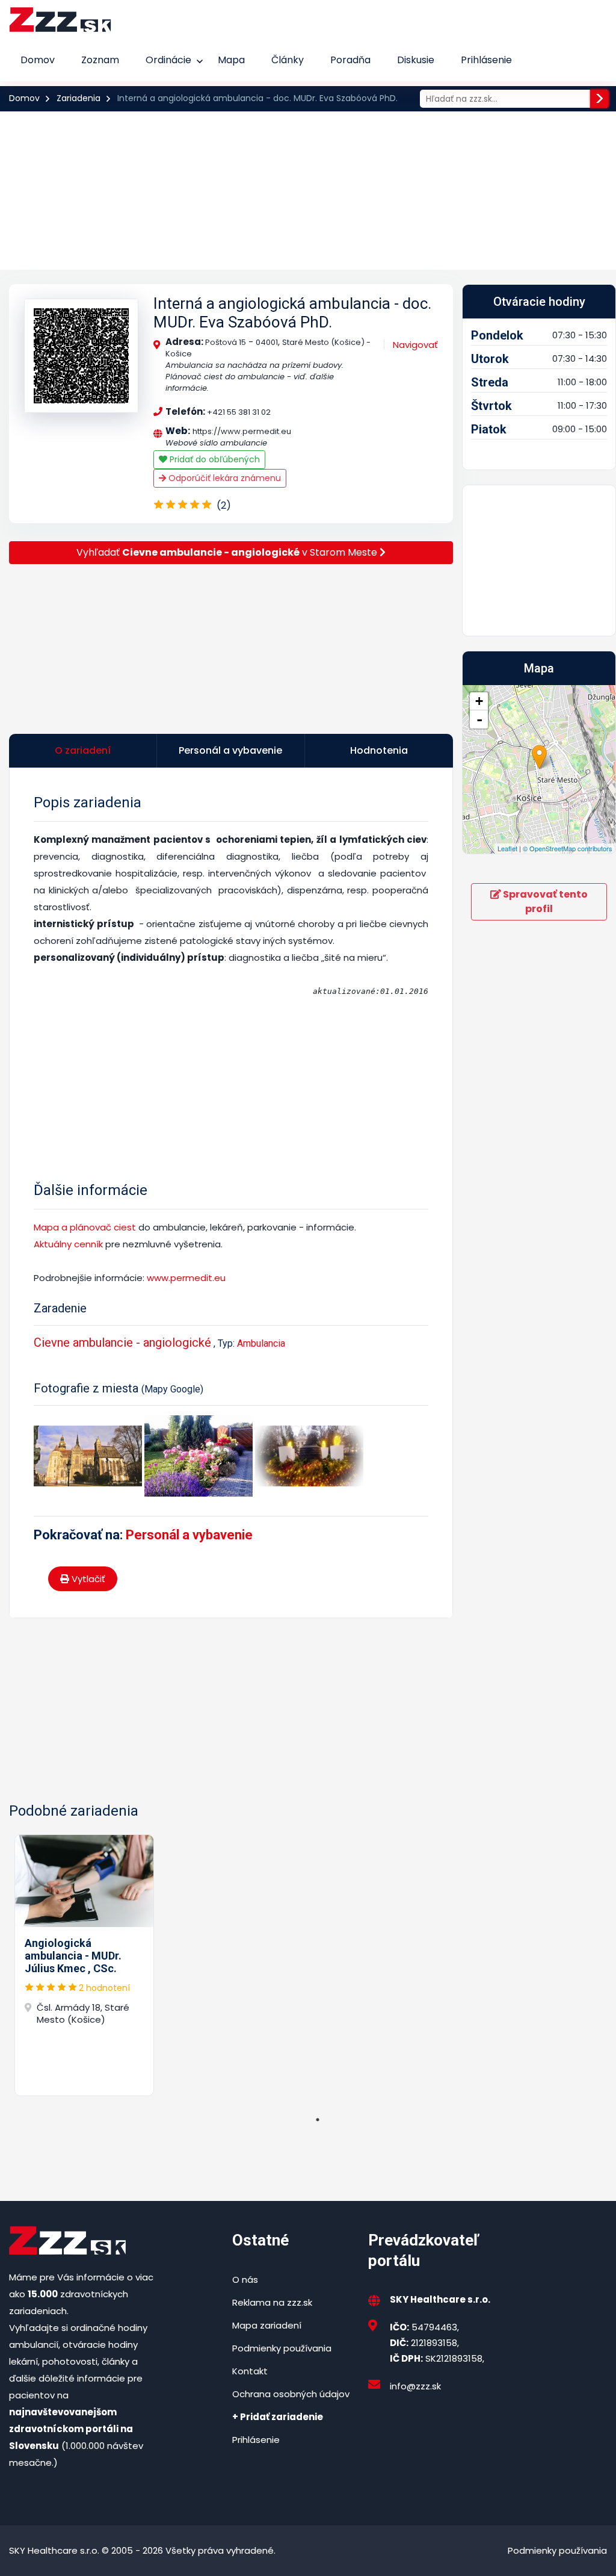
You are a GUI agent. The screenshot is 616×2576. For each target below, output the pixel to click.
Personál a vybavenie (189, 1535)
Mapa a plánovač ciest (85, 1227)
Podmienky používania (282, 2348)
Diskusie (416, 60)
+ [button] (479, 701)
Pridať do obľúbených (214, 459)
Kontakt (250, 2371)
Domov (38, 60)
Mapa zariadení (267, 2325)
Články (288, 60)
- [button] (479, 719)
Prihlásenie (486, 60)
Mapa (231, 60)
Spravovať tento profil (544, 902)
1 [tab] (318, 2120)
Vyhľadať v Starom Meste (228, 552)
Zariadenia (79, 98)
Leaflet (507, 848)
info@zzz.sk (415, 2386)
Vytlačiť (87, 1579)
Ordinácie (168, 60)
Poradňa (350, 60)
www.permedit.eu (185, 1278)
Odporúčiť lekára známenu (223, 478)
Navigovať (415, 345)
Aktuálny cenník (68, 1244)
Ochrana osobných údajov (291, 2394)
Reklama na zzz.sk (272, 2302)
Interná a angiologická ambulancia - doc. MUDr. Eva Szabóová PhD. (292, 313)
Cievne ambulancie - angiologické (122, 1342)
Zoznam (100, 60)
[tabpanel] (84, 1965)
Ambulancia (261, 1343)
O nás (245, 2280)
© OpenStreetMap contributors (568, 848)
